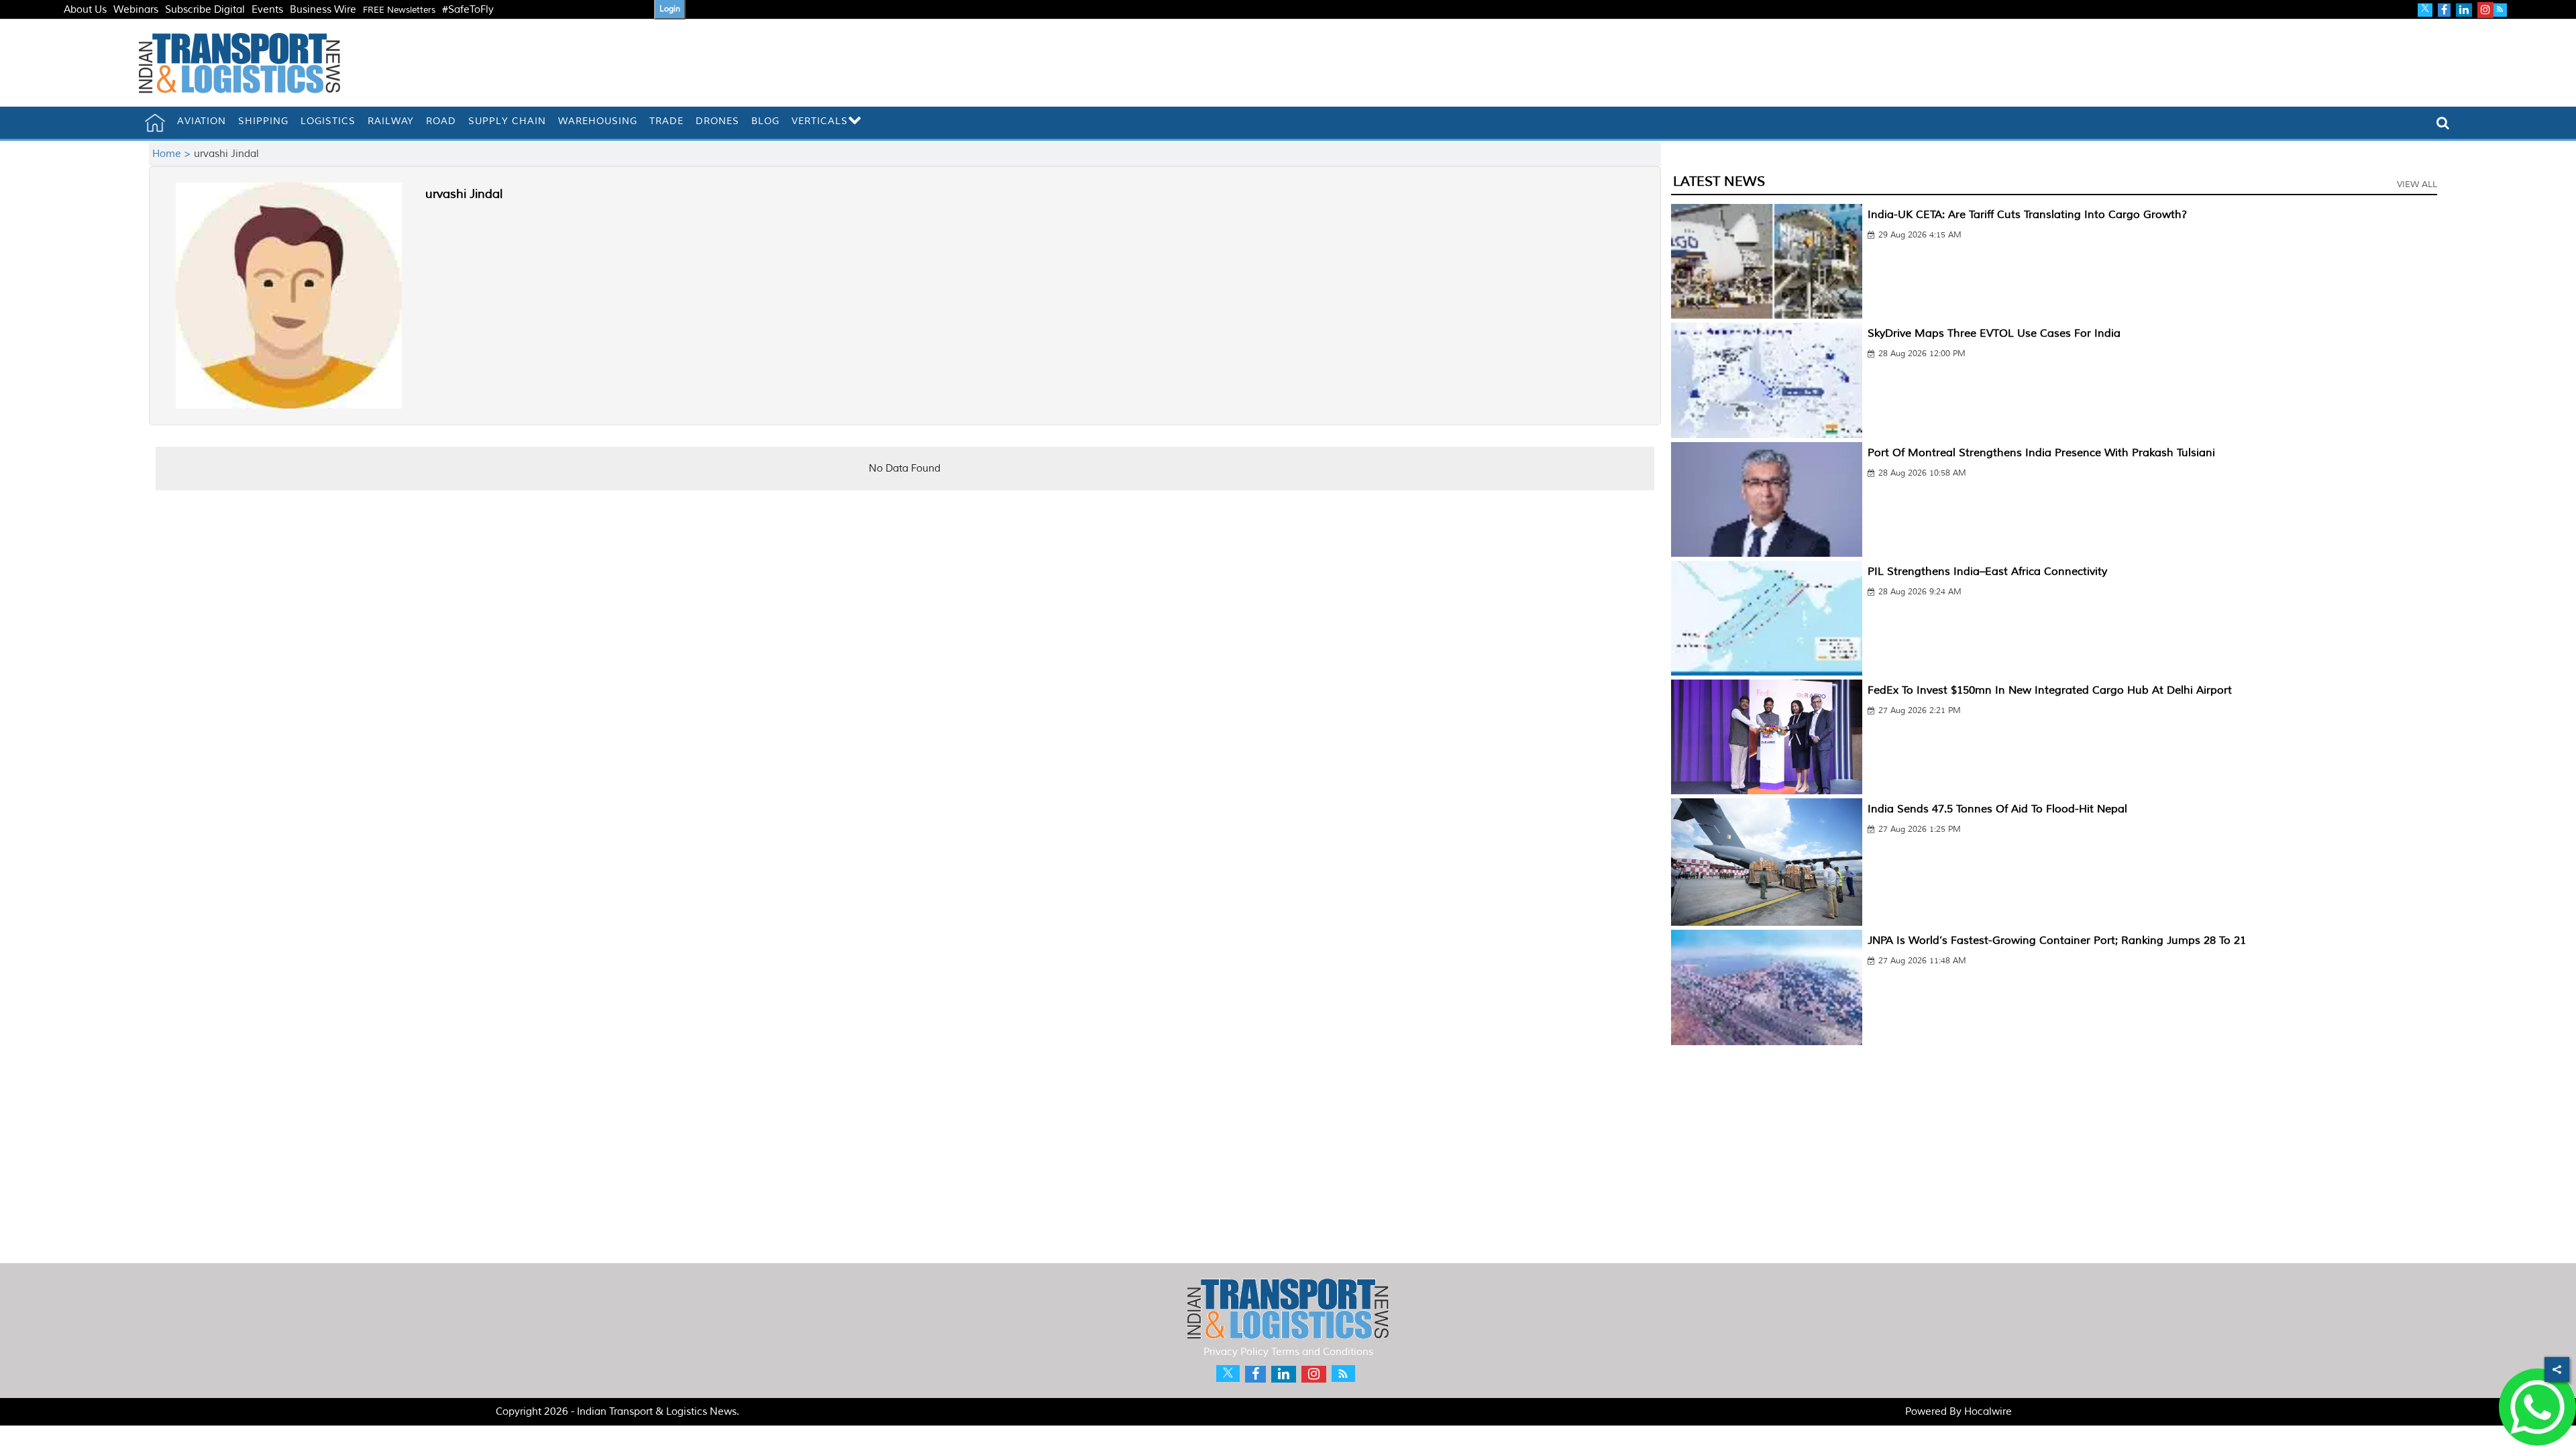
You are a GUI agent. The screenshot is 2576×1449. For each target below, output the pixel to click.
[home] (155, 123)
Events (267, 10)
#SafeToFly (468, 10)
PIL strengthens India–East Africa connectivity (1987, 572)
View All (2417, 184)
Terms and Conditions (1322, 1352)
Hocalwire (1988, 1412)
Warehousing (598, 121)
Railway (391, 121)
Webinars (136, 10)
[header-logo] (239, 63)
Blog (765, 121)
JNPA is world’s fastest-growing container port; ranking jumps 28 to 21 (2057, 941)
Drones (717, 121)
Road (441, 121)
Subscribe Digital (205, 10)
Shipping (263, 121)
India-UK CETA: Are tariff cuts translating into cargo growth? (2027, 215)
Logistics (328, 121)
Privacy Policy (1236, 1352)
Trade (666, 121)
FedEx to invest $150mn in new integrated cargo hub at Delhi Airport (2050, 690)
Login (670, 9)
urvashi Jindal (464, 194)
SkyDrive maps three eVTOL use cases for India (1994, 333)
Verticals (820, 121)
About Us (85, 10)
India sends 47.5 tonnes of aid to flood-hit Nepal (1997, 809)
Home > (173, 154)
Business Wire (323, 10)
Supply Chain (507, 121)
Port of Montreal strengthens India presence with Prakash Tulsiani (2041, 453)
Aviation (202, 121)
